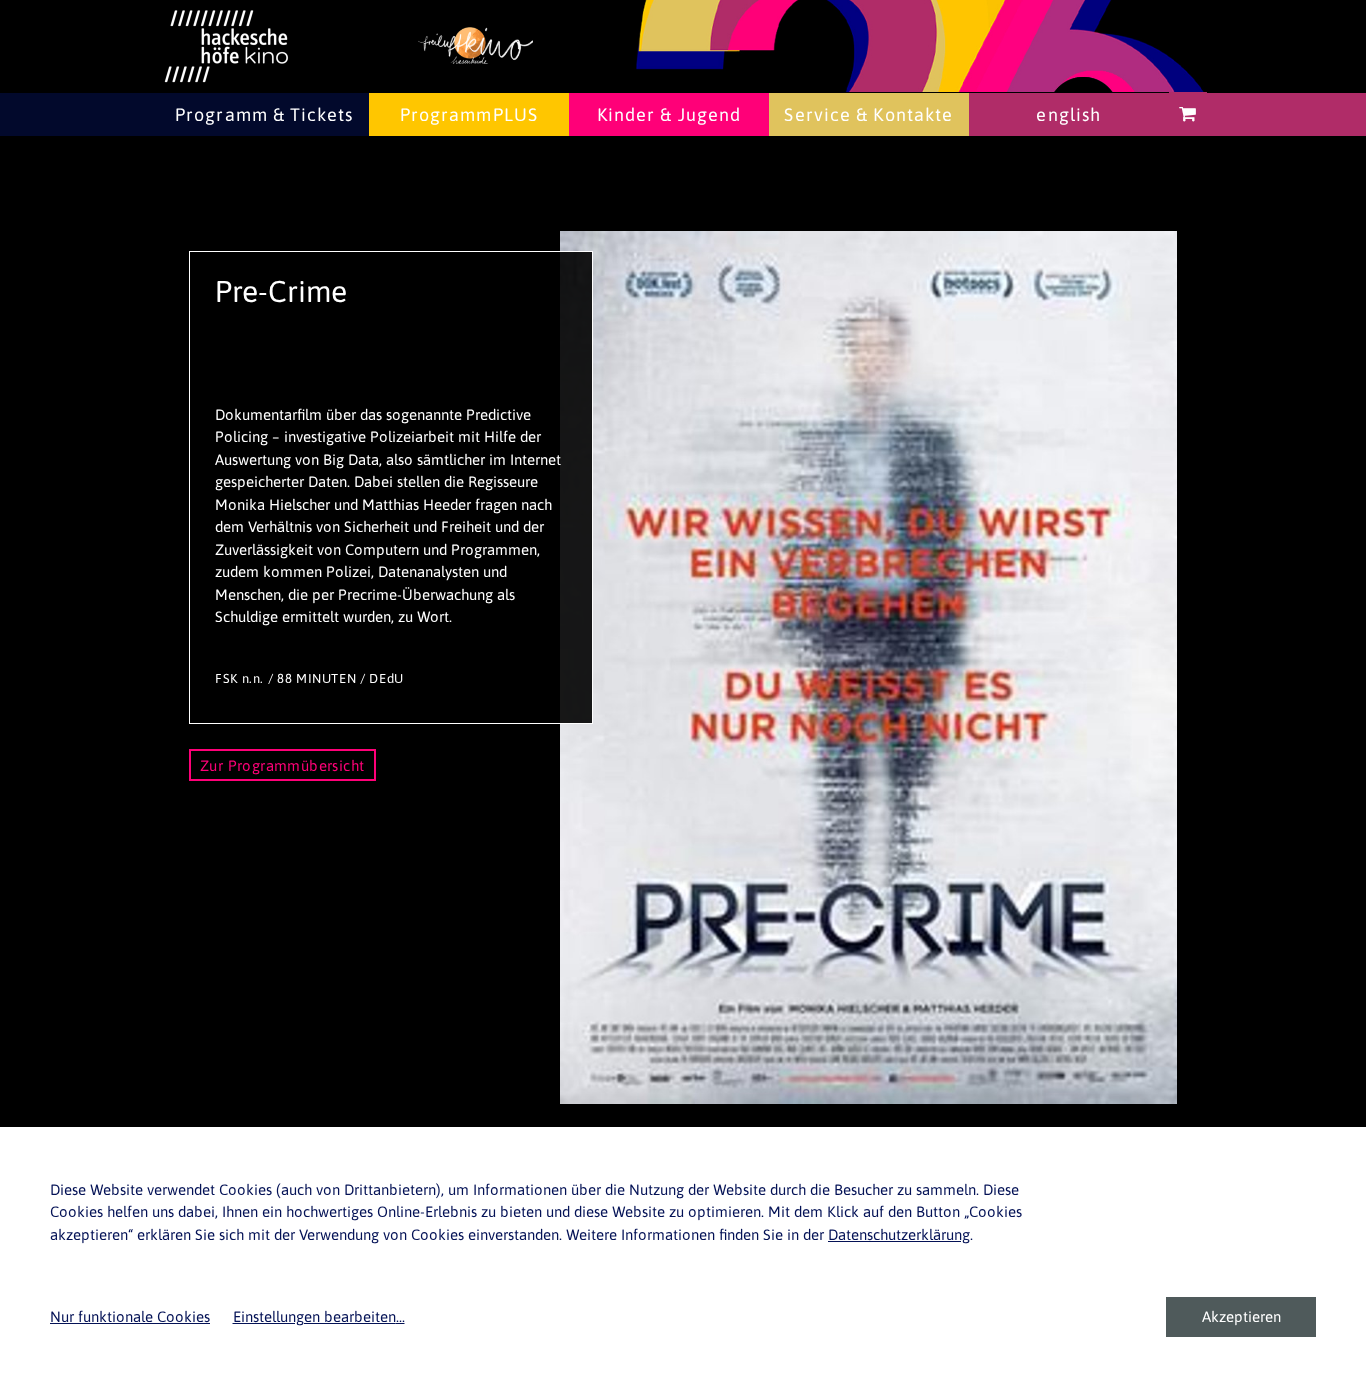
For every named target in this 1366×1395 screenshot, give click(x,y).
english (1068, 114)
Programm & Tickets (264, 114)
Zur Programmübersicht (282, 765)
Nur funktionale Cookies (130, 1316)
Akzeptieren (1241, 1316)
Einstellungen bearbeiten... (319, 1316)
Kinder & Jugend (669, 114)
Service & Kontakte (868, 114)
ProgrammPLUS (469, 114)
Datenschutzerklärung (899, 1234)
